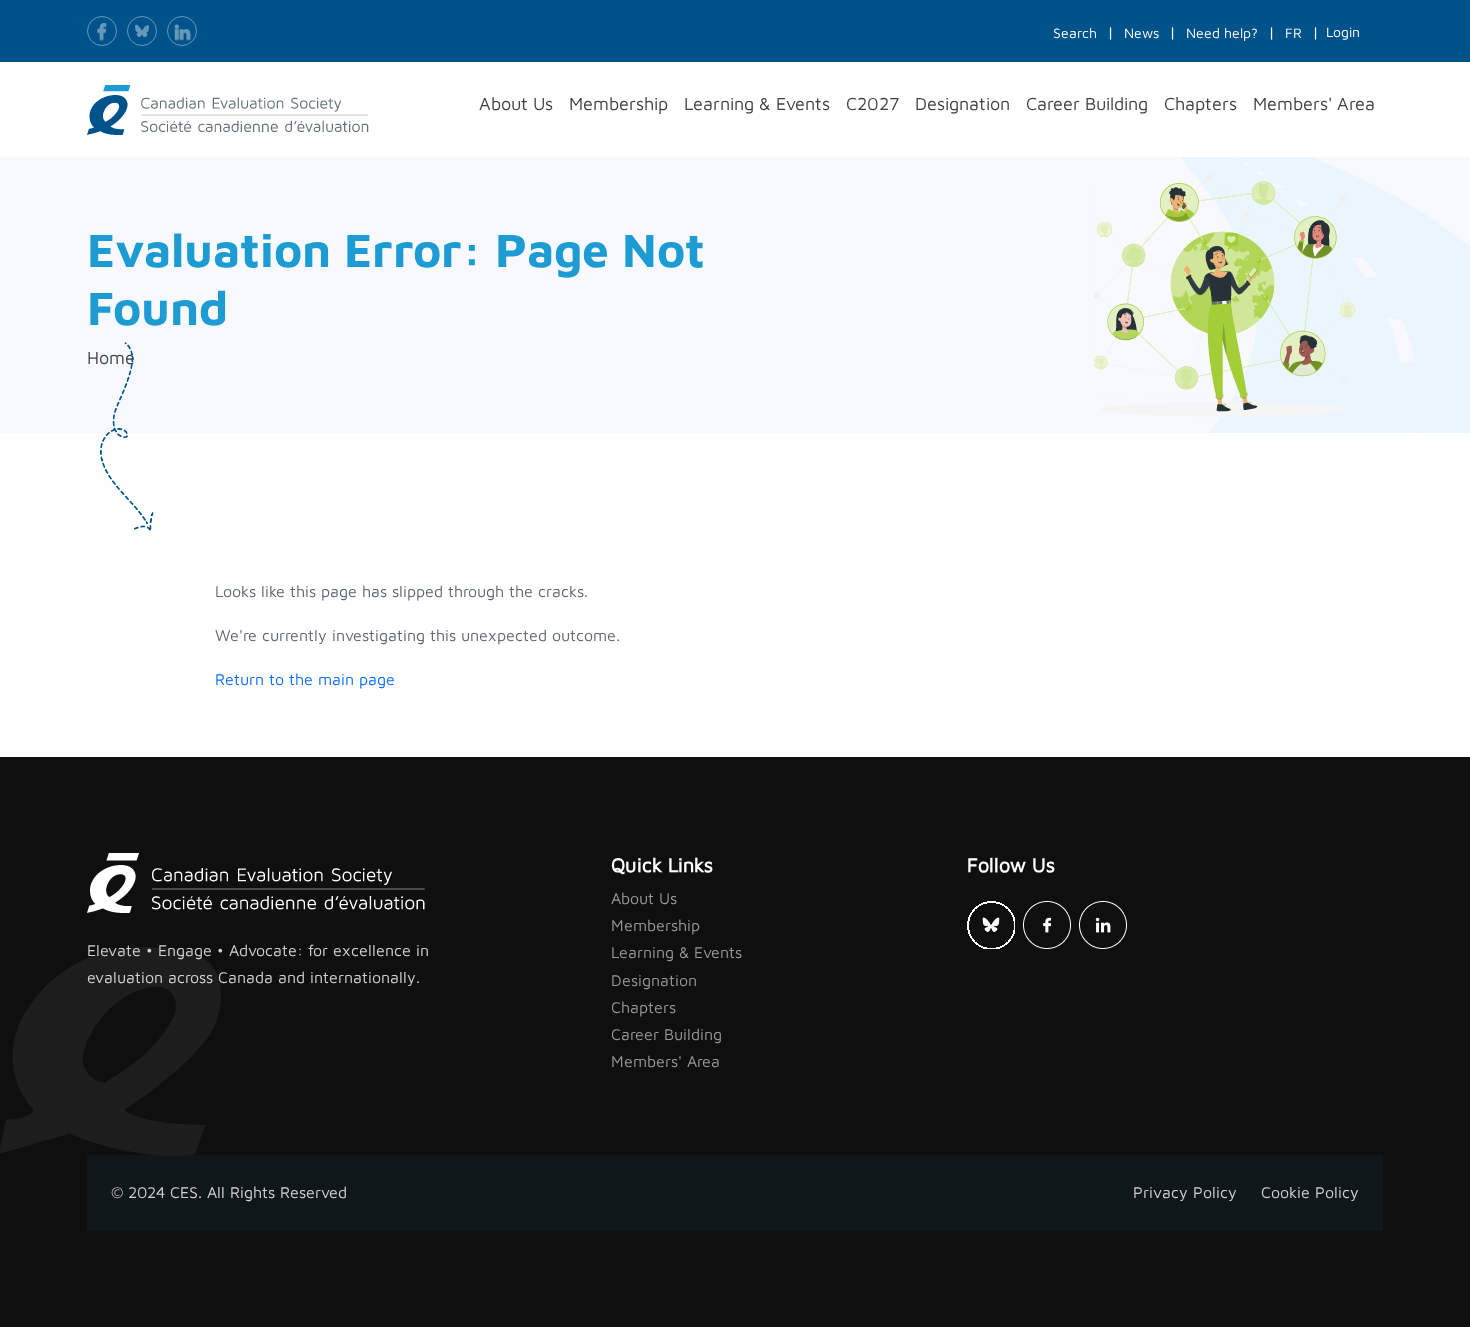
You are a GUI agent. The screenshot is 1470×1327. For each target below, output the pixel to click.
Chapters (643, 1007)
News (1141, 32)
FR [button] (1293, 32)
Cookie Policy (1310, 1192)
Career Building (666, 1034)
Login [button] (1343, 31)
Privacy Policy (1185, 1192)
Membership (655, 925)
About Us (644, 898)
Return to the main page (305, 679)
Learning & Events (676, 952)
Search (1075, 32)
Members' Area (665, 1061)
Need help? (1222, 32)
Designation (654, 980)
